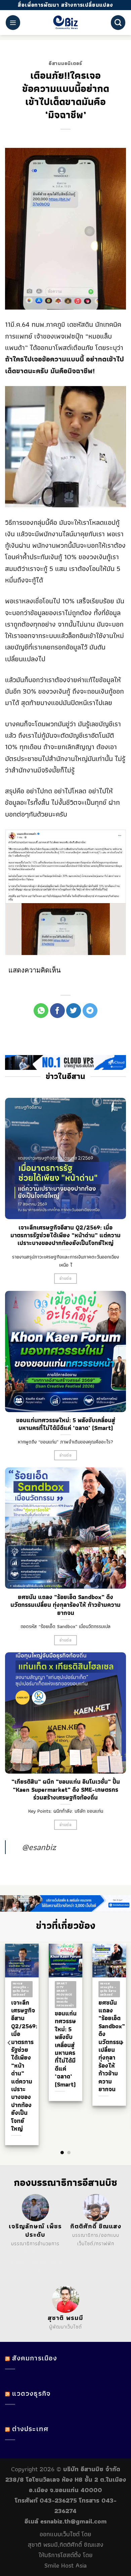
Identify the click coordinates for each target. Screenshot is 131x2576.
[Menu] (13, 22)
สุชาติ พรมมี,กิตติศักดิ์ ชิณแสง (66, 2545)
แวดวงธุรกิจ (31, 2393)
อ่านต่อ (65, 1278)
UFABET (30, 2252)
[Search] (118, 22)
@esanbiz (39, 1847)
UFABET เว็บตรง (27, 2262)
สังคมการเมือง (35, 2358)
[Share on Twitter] (74, 1011)
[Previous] (9, 2043)
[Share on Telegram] (90, 1011)
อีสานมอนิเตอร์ (65, 63)
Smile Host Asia (65, 2565)
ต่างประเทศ (30, 2429)
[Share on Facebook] (57, 1011)
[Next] (122, 2043)
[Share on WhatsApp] (41, 1011)
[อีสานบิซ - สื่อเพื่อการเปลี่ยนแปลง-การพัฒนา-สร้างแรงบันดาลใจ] (66, 23)
